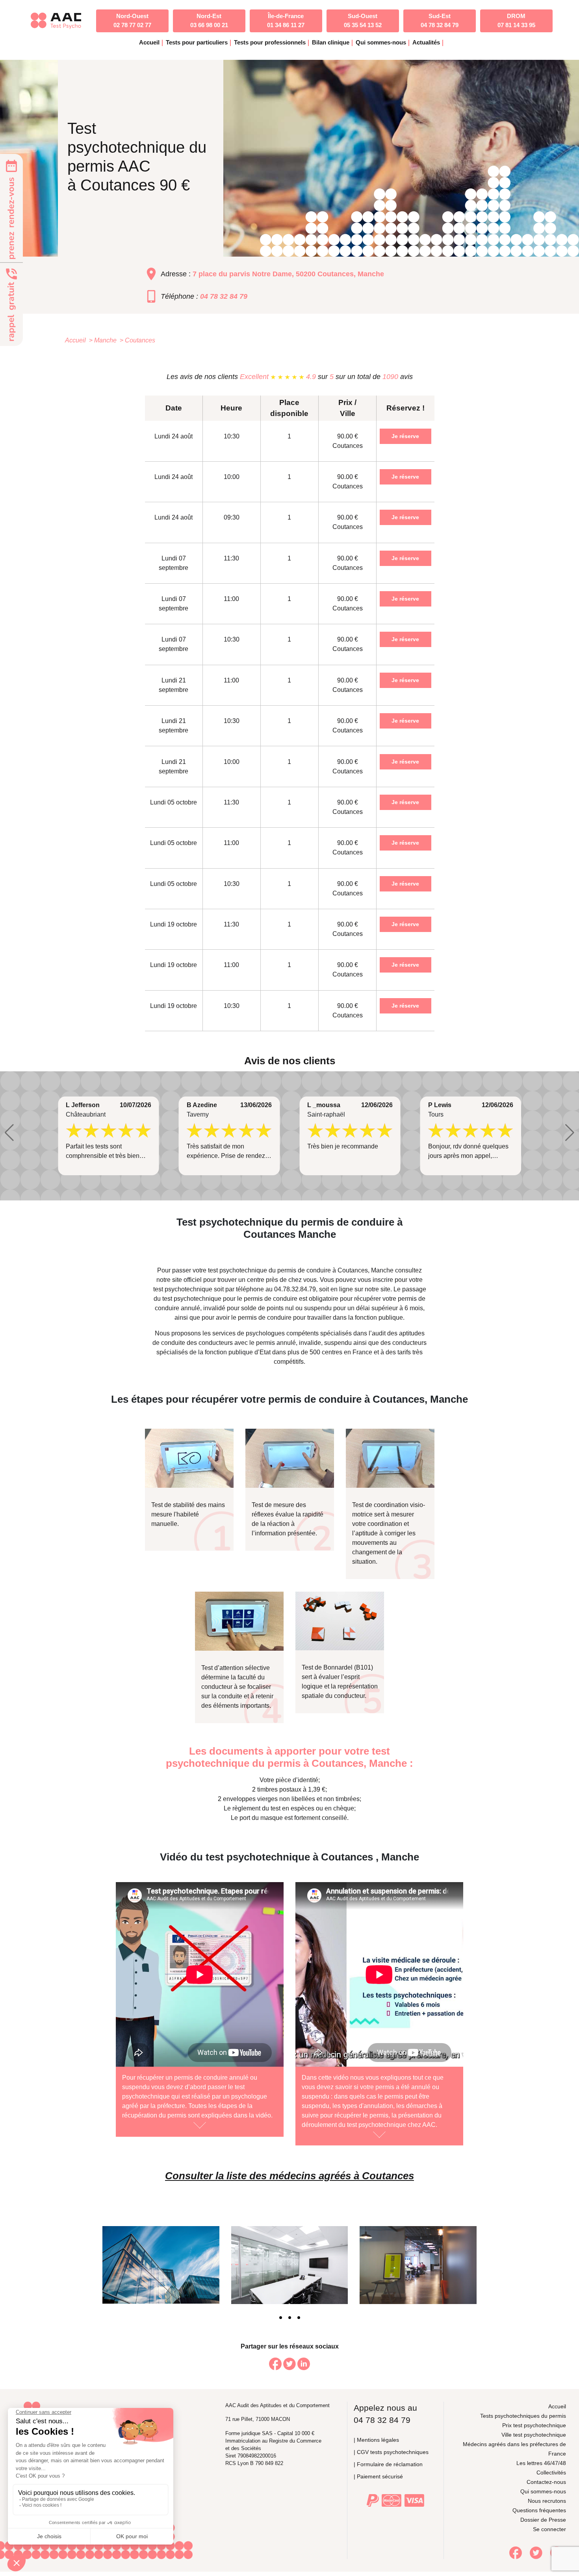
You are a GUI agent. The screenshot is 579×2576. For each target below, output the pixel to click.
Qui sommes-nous (543, 2491)
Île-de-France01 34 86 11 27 (286, 20)
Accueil (149, 42)
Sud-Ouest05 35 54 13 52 (363, 20)
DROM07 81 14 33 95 (516, 20)
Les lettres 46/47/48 (541, 2463)
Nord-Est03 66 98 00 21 (209, 20)
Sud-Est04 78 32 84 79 (440, 20)
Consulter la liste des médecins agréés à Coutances (289, 2176)
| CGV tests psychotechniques (391, 2452)
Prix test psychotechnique (534, 2425)
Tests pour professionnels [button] (270, 42)
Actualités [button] (426, 42)
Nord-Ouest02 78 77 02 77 (132, 20)
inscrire (383, 1280)
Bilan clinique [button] (331, 42)
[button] (9, 1133)
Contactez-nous (546, 2482)
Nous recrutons (547, 2501)
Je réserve (405, 436)
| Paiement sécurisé (378, 2476)
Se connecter (549, 2529)
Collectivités (551, 2472)
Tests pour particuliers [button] (197, 42)
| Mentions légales (376, 2440)
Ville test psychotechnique (534, 2435)
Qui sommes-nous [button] (381, 42)
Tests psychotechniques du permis (523, 2416)
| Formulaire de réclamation (388, 2464)
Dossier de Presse (543, 2520)
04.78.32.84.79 (295, 1289)
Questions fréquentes (539, 2510)
